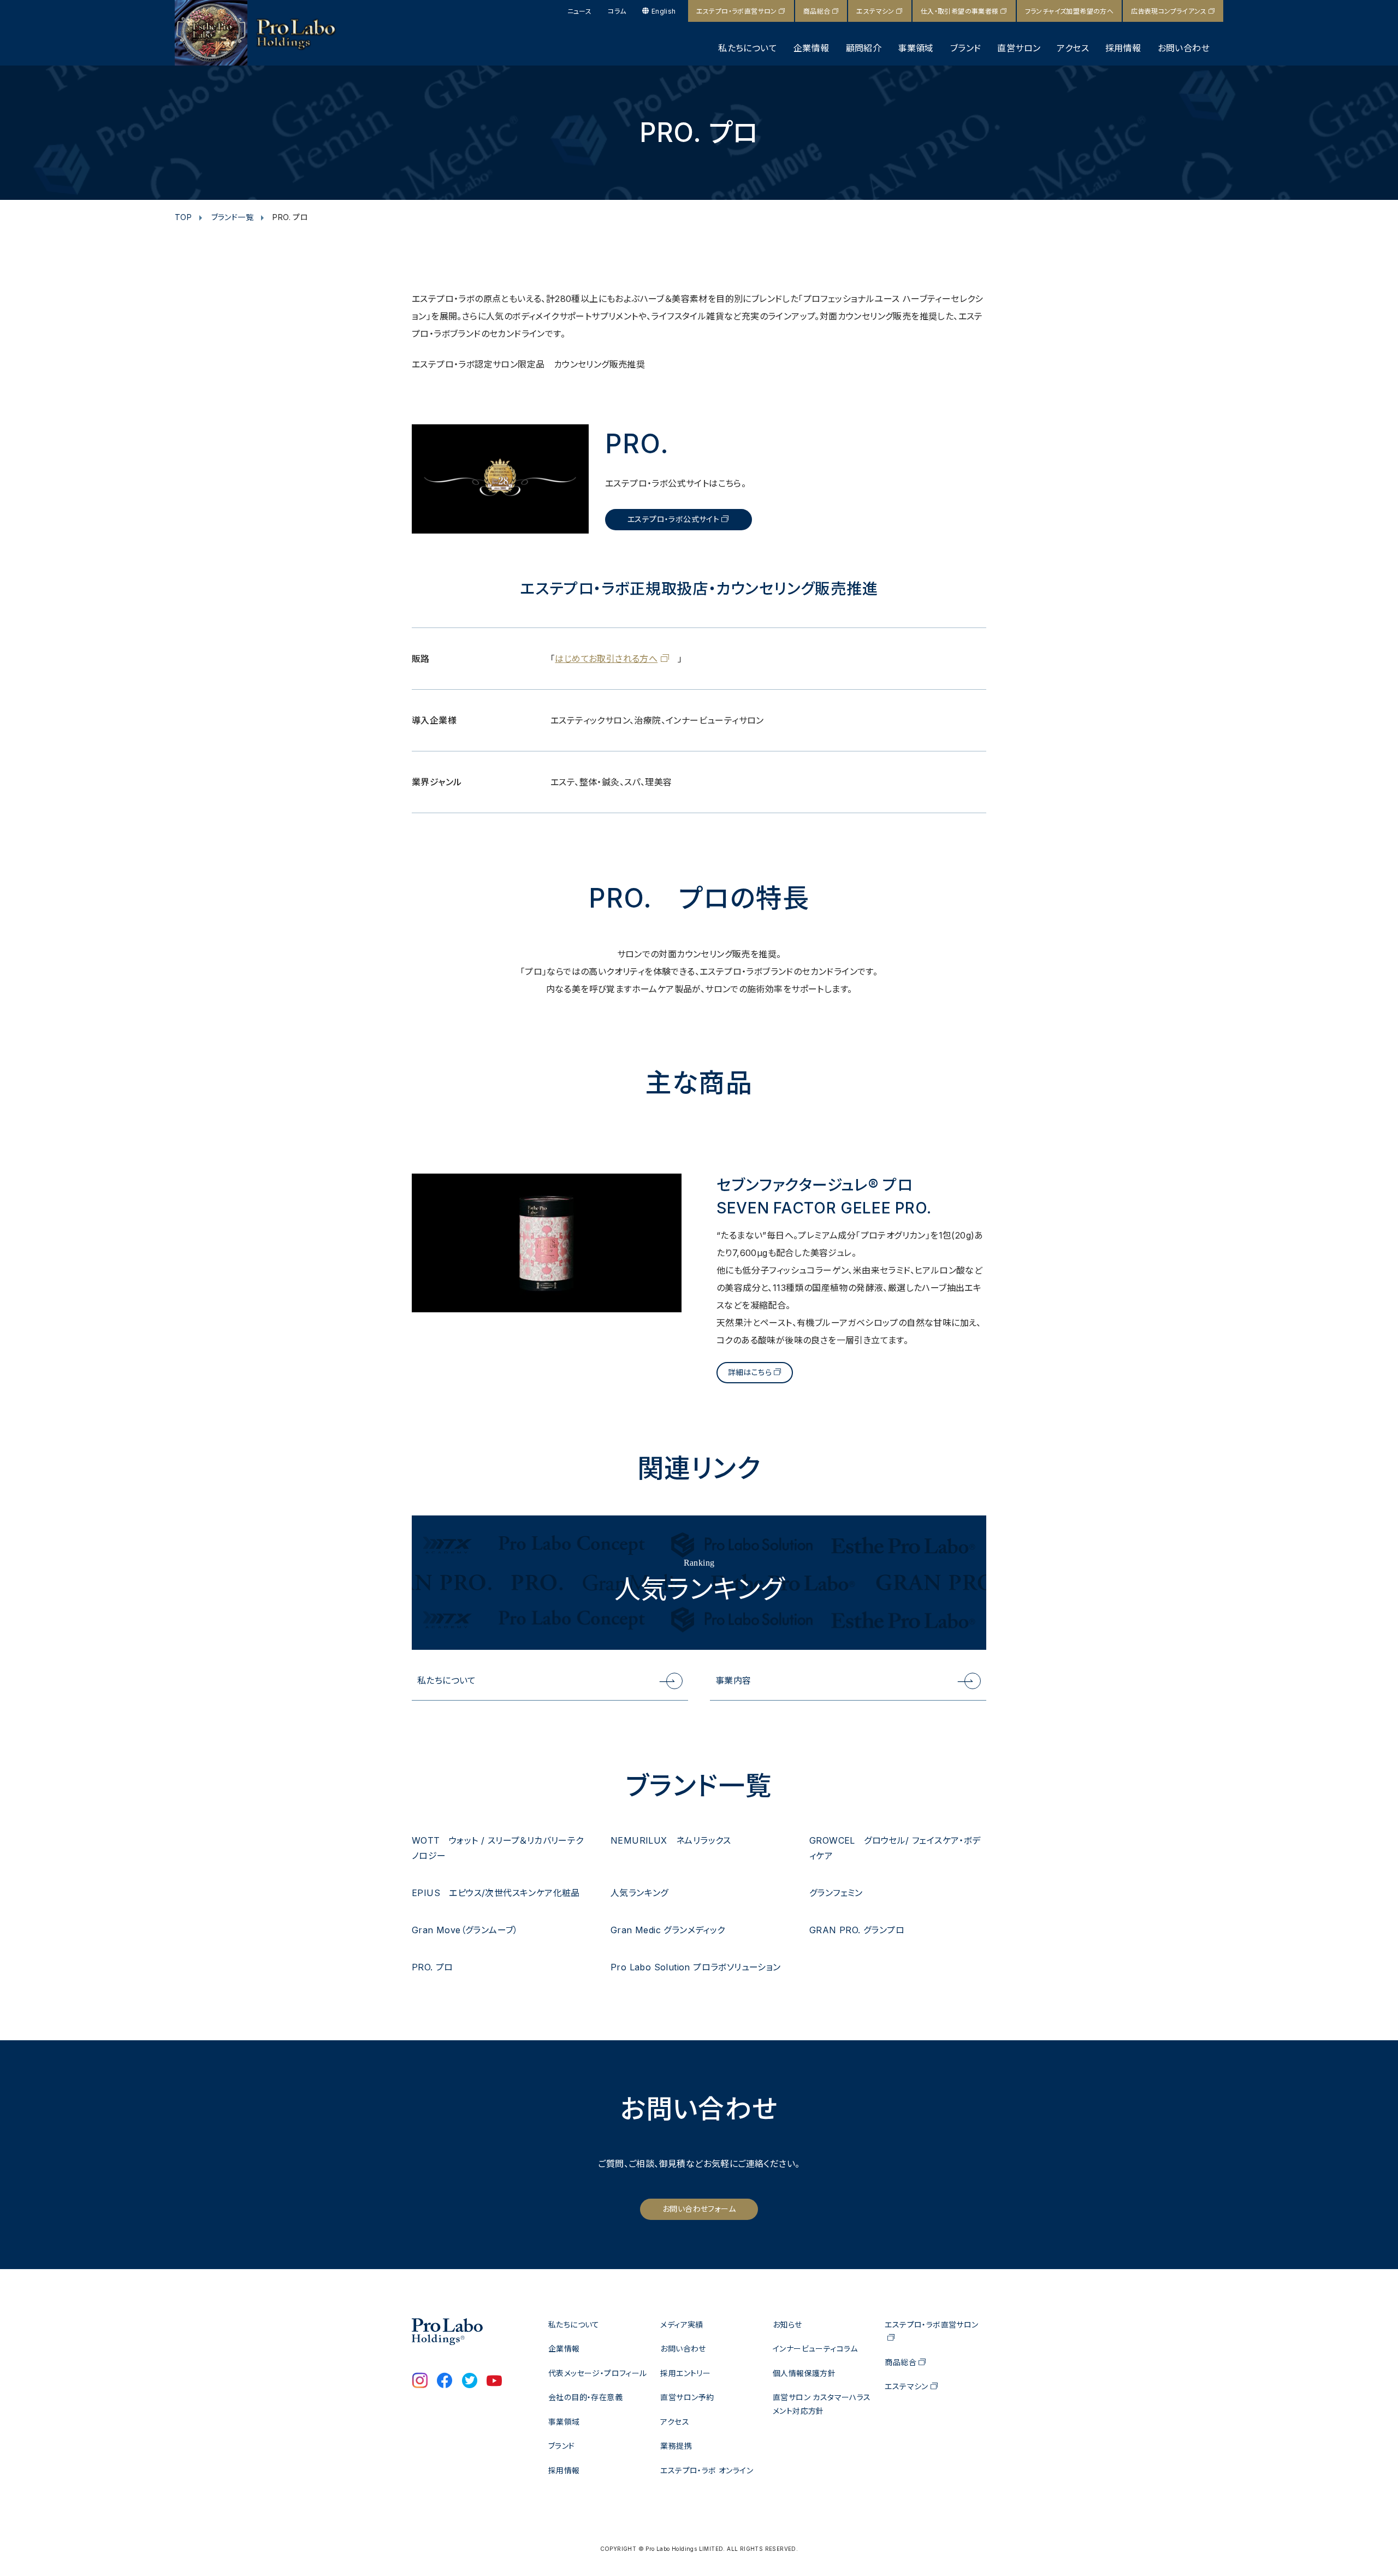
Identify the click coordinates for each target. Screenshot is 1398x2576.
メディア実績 (682, 2325)
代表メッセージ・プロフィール (598, 2373)
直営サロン (1019, 48)
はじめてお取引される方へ (606, 659)
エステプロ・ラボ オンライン (707, 2470)
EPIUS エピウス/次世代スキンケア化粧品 (496, 1893)
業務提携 (676, 2446)
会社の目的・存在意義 (585, 2397)
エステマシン (875, 11)
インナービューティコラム (815, 2349)
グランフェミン (836, 1893)
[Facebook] (445, 2382)
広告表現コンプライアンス (1169, 11)
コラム (617, 11)
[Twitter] (470, 2382)
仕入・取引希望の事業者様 (960, 11)
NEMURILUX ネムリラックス (671, 1840)
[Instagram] (420, 2382)
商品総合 (817, 11)
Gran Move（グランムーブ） (465, 1930)
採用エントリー (685, 2373)
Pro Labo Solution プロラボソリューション (696, 1967)
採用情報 (1123, 48)
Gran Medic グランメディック (668, 1930)
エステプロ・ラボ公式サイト (673, 519)
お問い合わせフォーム (699, 2209)
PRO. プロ (433, 1967)
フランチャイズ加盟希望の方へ (1070, 11)
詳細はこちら (750, 1372)
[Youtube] (494, 2382)
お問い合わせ (1184, 48)
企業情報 (811, 48)
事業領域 (916, 48)
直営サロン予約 (687, 2397)
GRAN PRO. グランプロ (857, 1930)
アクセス (1073, 48)
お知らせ (787, 2325)
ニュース (580, 11)
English (664, 11)
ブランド (966, 48)
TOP (183, 217)
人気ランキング (639, 1893)
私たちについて (748, 48)
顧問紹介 (864, 48)
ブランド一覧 (232, 217)
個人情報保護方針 (804, 2373)
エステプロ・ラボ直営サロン (737, 11)
